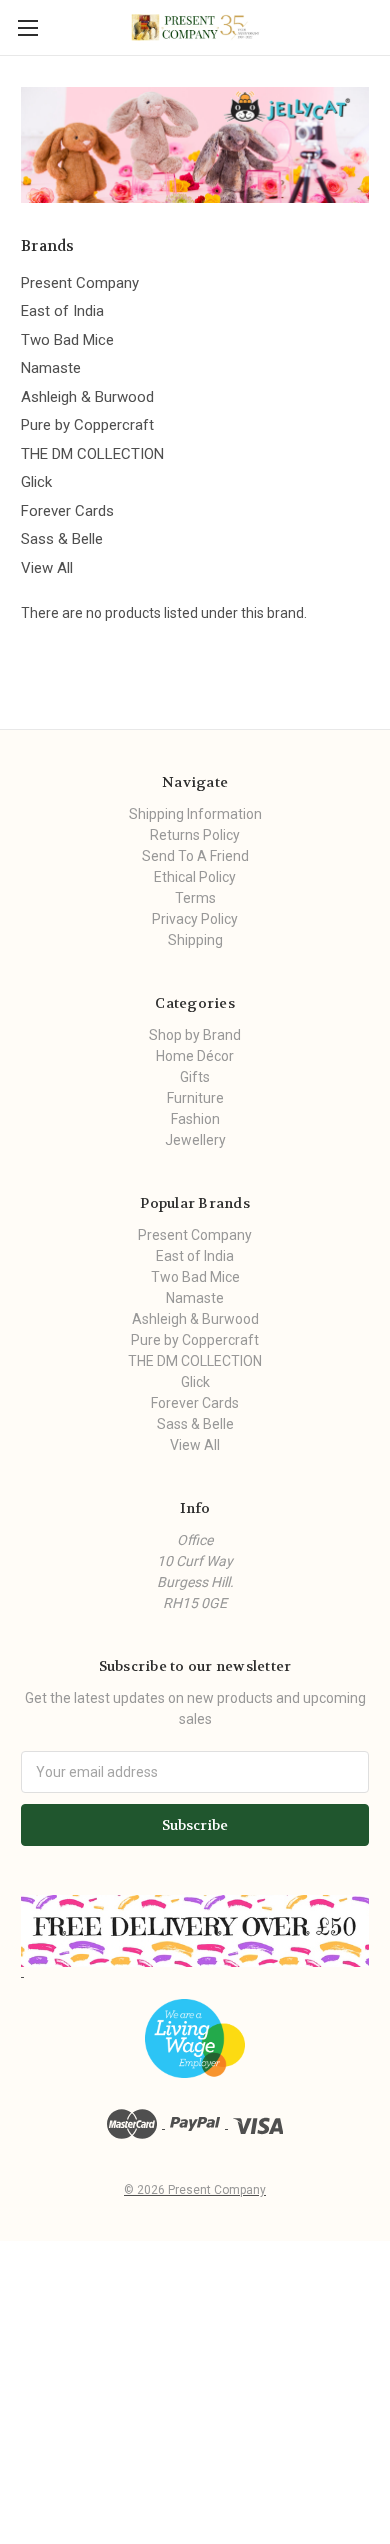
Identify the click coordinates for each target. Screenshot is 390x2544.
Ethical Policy (195, 877)
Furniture (195, 1098)
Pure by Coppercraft (87, 425)
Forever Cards (67, 511)
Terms (195, 898)
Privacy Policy (195, 919)
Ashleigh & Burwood (87, 397)
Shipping (195, 940)
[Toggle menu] (27, 27)
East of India (62, 311)
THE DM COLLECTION (92, 454)
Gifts (195, 1077)
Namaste (51, 368)
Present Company (80, 283)
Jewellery (195, 1140)
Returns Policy (195, 835)
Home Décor (195, 1056)
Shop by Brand (195, 1035)
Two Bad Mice (67, 340)
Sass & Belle (62, 539)
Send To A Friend (195, 856)
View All (47, 568)
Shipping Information (195, 814)
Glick (36, 482)
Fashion (195, 1119)
